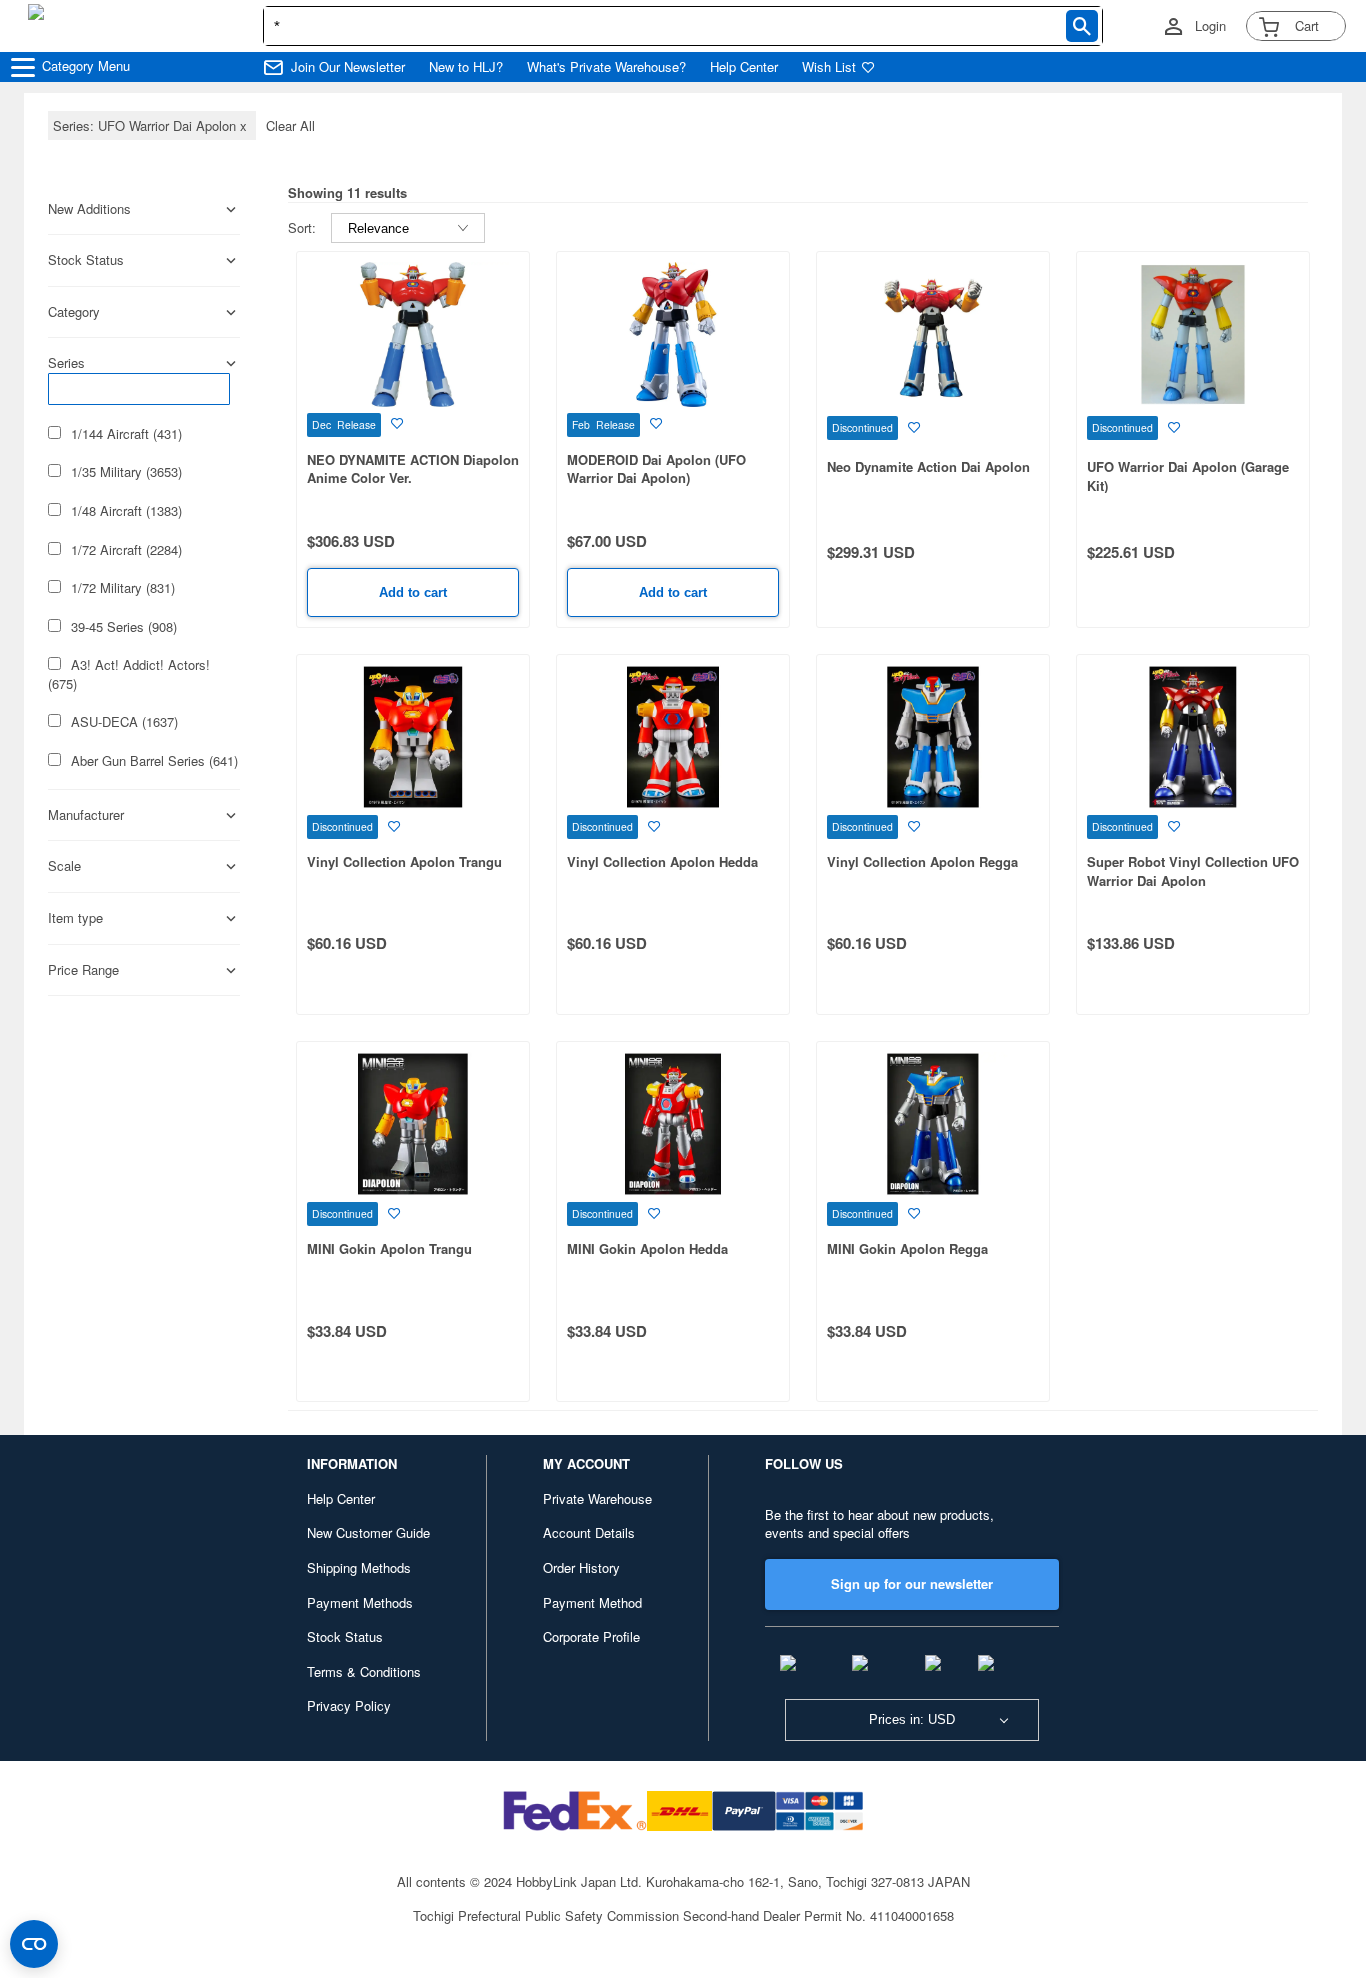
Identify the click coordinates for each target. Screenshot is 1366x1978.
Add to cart (413, 592)
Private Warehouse (597, 1498)
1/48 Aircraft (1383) (126, 511)
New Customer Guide (368, 1532)
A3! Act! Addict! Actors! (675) (129, 674)
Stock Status (345, 1636)
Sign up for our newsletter (912, 1583)
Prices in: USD (912, 1719)
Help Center (744, 67)
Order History (581, 1567)
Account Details (589, 1532)
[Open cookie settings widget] (34, 1944)
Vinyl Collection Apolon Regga (922, 861)
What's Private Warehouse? (606, 67)
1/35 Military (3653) (126, 472)
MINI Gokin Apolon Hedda (647, 1248)
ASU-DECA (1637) (124, 722)
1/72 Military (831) (123, 588)
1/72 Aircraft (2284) (126, 550)
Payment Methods (360, 1602)
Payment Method (592, 1602)
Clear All (290, 125)
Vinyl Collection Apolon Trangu (404, 861)
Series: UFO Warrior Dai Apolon (152, 125)
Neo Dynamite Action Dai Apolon (928, 466)
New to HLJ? (466, 67)
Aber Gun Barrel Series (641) (154, 761)
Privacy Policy (349, 1705)
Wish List (829, 67)
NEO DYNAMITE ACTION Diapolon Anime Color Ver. (413, 469)
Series (66, 363)
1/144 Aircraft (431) (126, 434)
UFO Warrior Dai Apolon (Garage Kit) (1188, 476)
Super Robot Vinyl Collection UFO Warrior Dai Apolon (1193, 871)
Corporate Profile (591, 1636)
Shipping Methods (359, 1567)
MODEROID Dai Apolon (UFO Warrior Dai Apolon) (656, 469)
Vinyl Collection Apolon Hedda (662, 861)
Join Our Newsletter (348, 67)
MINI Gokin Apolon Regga (907, 1248)
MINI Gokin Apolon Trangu (389, 1248)
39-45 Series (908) (124, 627)
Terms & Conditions (364, 1671)
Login (1210, 26)
